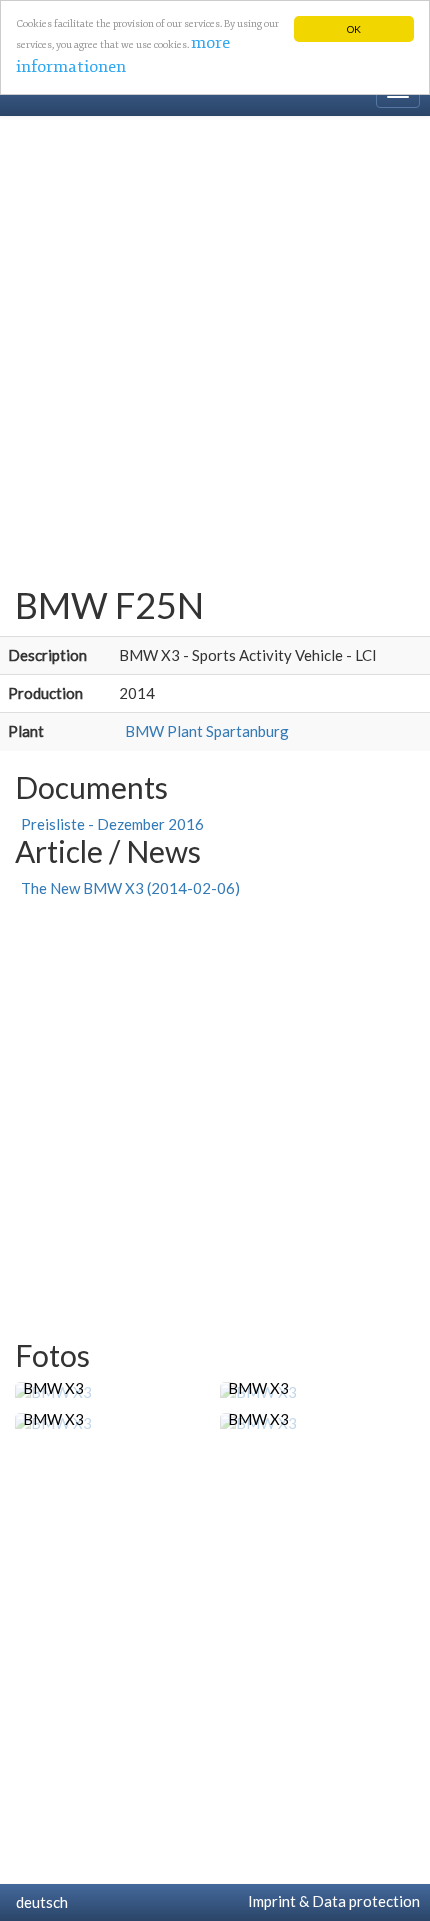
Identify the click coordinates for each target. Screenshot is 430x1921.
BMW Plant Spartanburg (204, 731)
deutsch (39, 1902)
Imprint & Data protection (331, 1901)
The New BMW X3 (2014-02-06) (127, 888)
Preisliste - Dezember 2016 (109, 824)
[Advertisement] (215, 341)
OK (354, 29)
